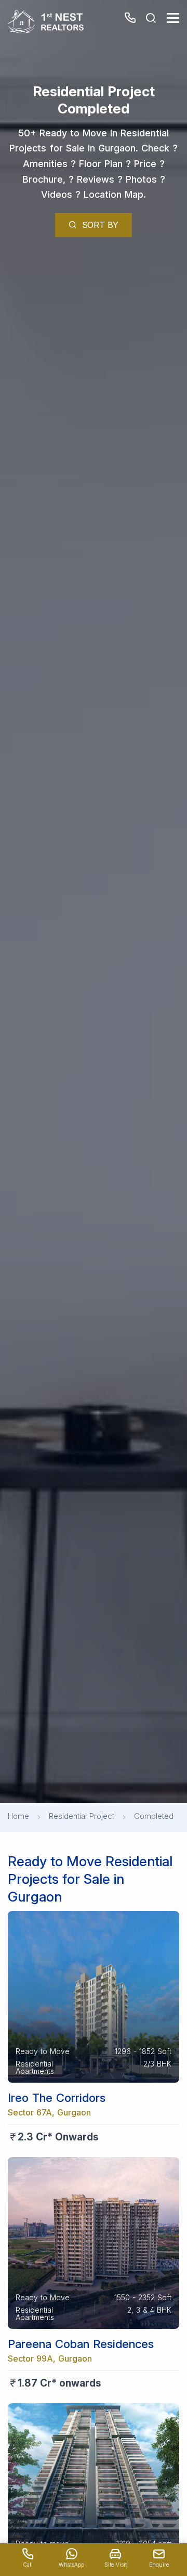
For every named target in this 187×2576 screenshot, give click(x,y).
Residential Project (82, 1816)
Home (18, 1816)
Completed (154, 1816)
